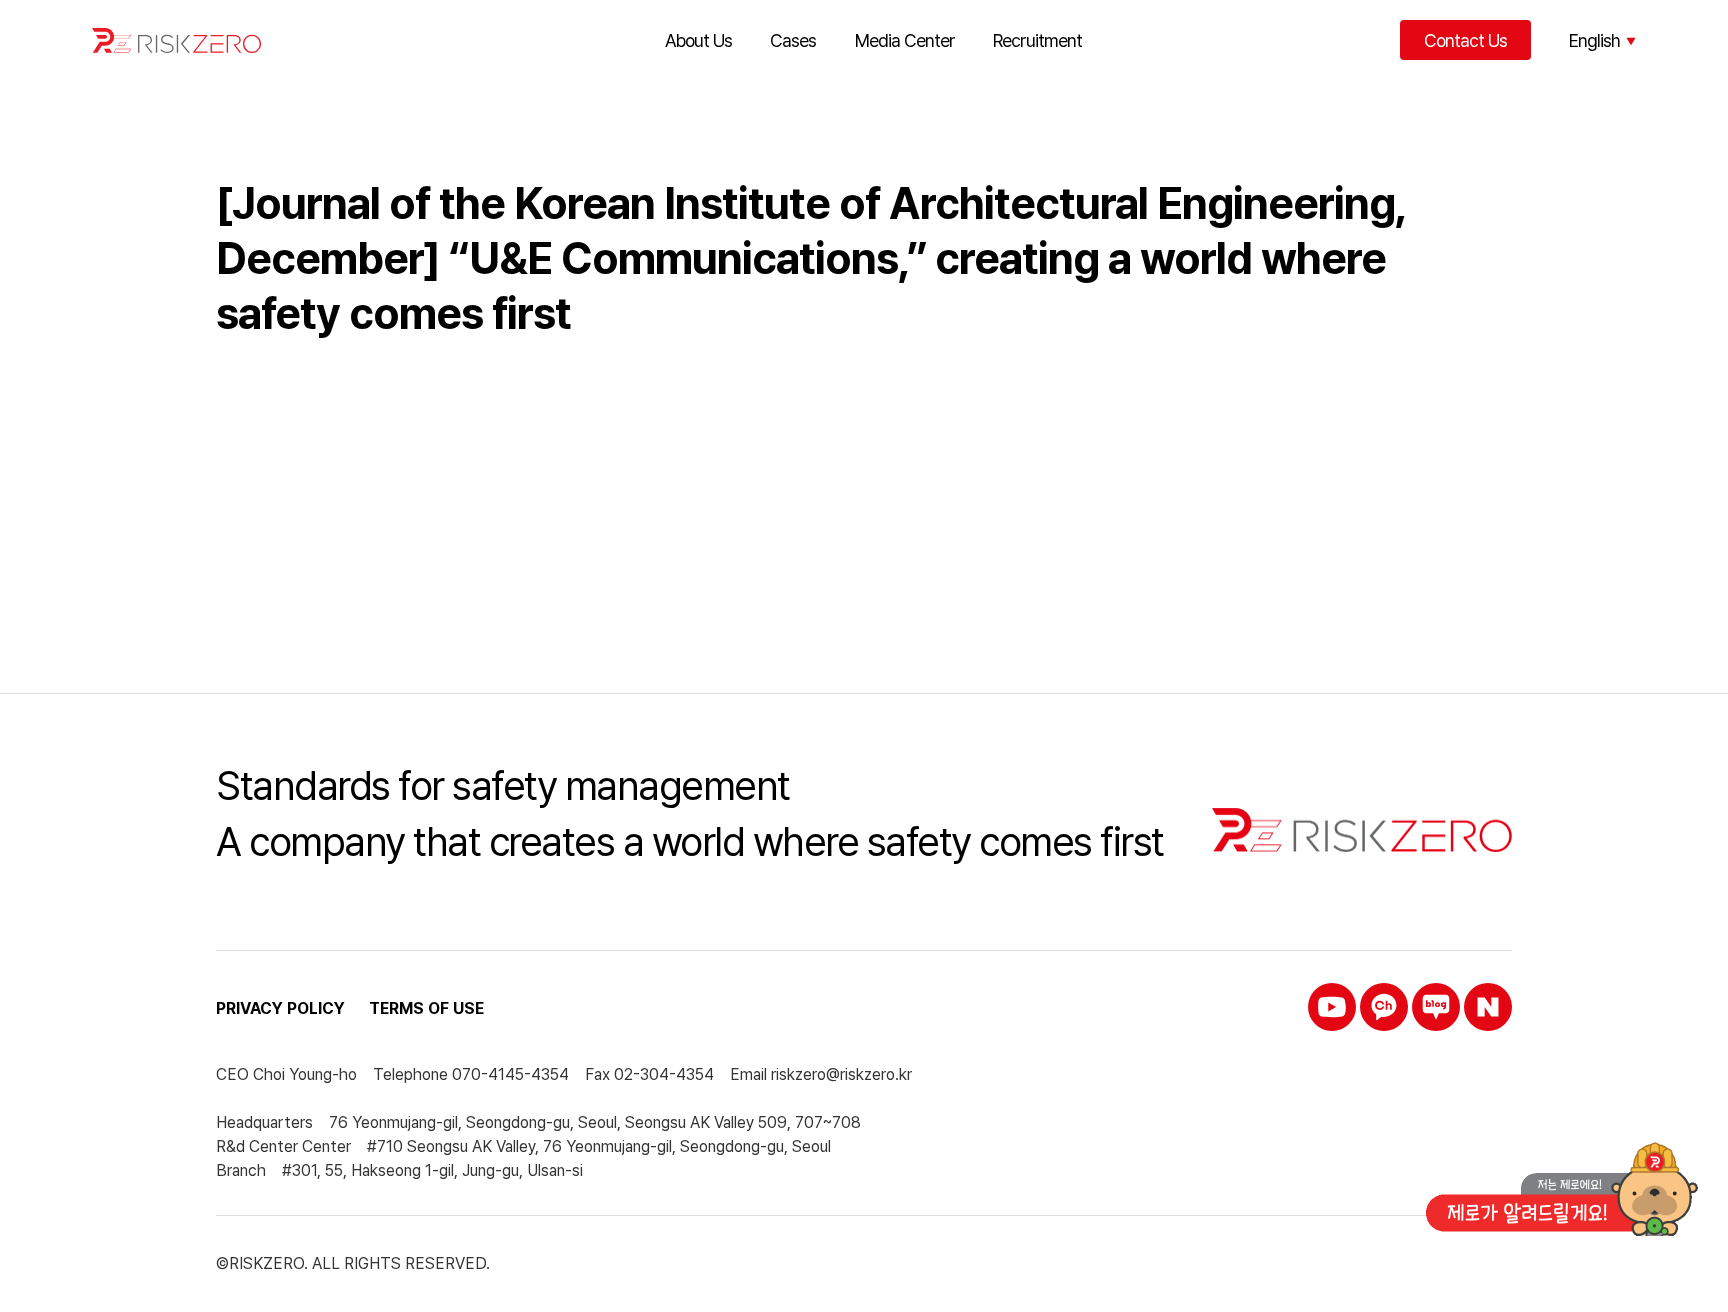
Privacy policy (280, 1008)
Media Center (905, 40)
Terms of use (426, 1008)
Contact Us (1465, 40)
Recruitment (1037, 40)
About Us (698, 40)
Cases (793, 40)
